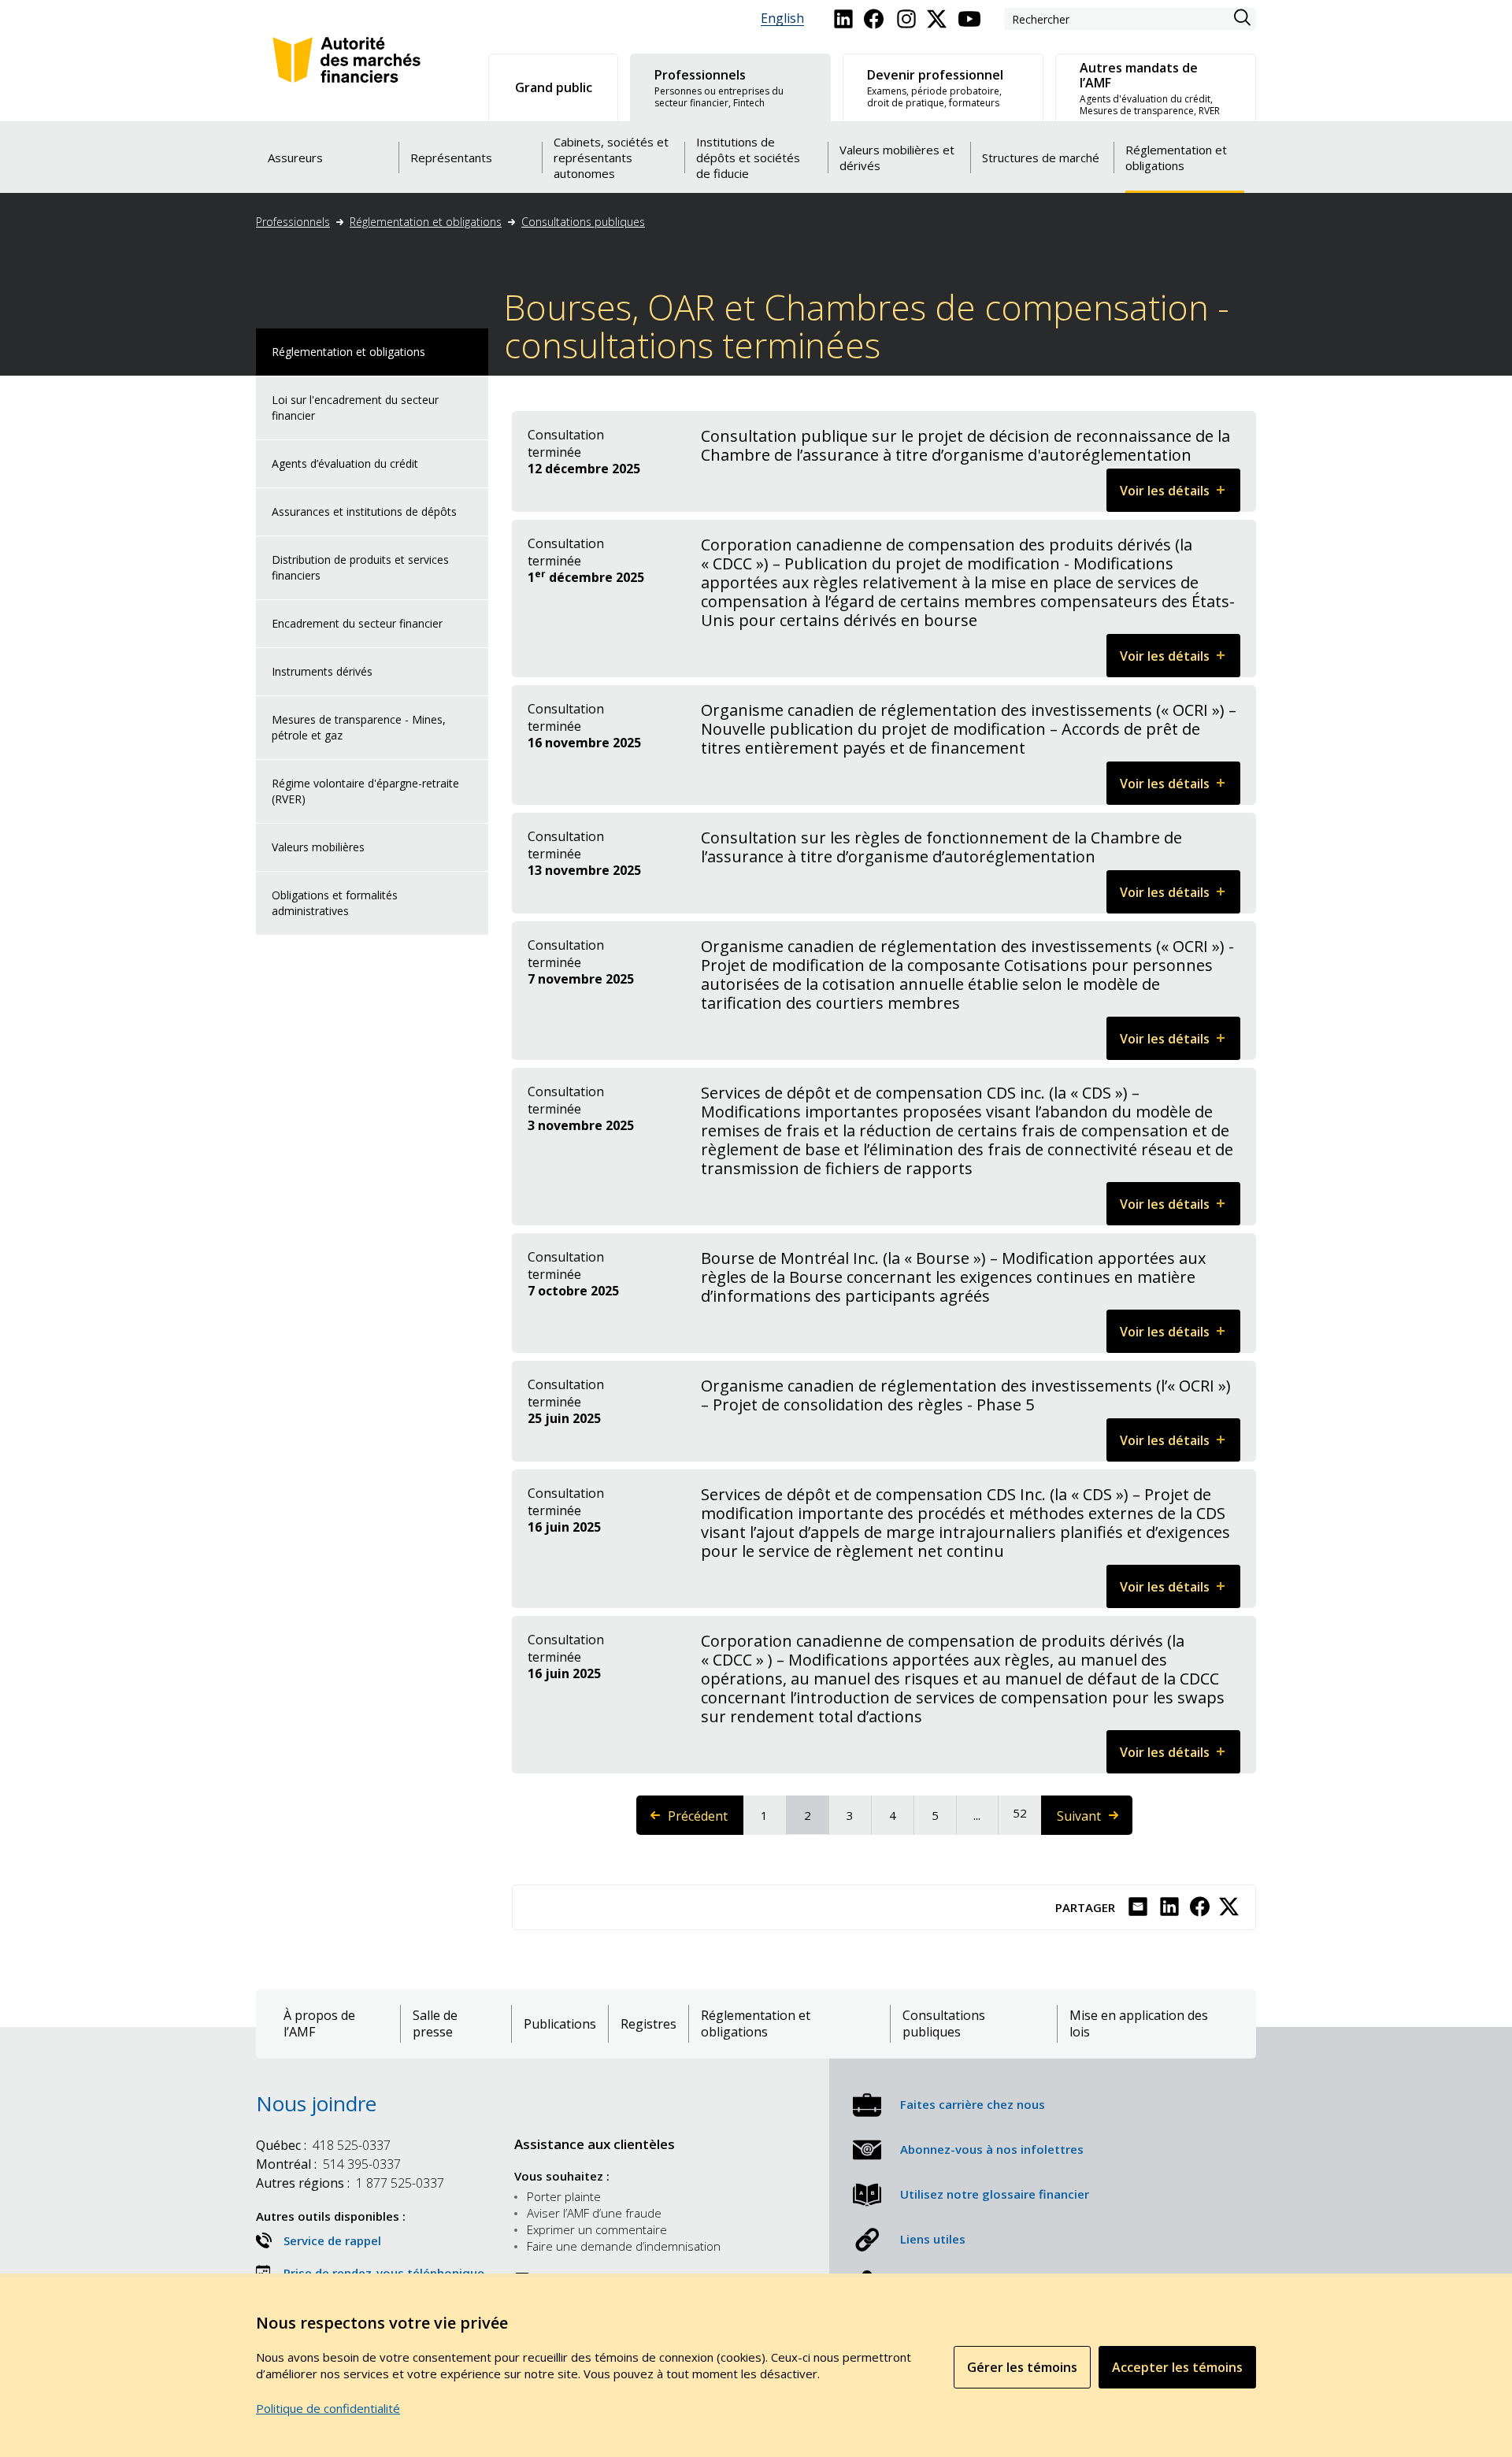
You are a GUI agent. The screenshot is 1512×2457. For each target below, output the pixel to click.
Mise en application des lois (1139, 2024)
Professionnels (293, 222)
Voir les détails (1180, 497)
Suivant (1093, 1821)
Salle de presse (435, 2024)
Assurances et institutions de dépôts (364, 511)
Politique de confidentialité (328, 2408)
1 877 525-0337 (350, 2183)
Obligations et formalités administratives (335, 903)
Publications (560, 2024)
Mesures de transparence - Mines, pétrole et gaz (359, 727)
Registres (649, 2024)
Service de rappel (332, 2240)
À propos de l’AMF (319, 2024)
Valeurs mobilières (318, 847)
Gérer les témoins (1022, 2367)
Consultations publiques (583, 222)
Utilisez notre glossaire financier (995, 2194)
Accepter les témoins (1177, 2367)
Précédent (706, 1821)
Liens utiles (933, 2239)
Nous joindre (316, 2103)
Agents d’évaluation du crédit (345, 463)
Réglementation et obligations (426, 222)
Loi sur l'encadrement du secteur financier (355, 408)
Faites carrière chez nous (973, 2104)
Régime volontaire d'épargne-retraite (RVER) (365, 791)
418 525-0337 (323, 2145)
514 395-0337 (328, 2164)
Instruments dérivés (322, 671)
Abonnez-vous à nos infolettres (992, 2149)
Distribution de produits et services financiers (360, 567)
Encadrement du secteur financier (357, 623)
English (782, 19)
